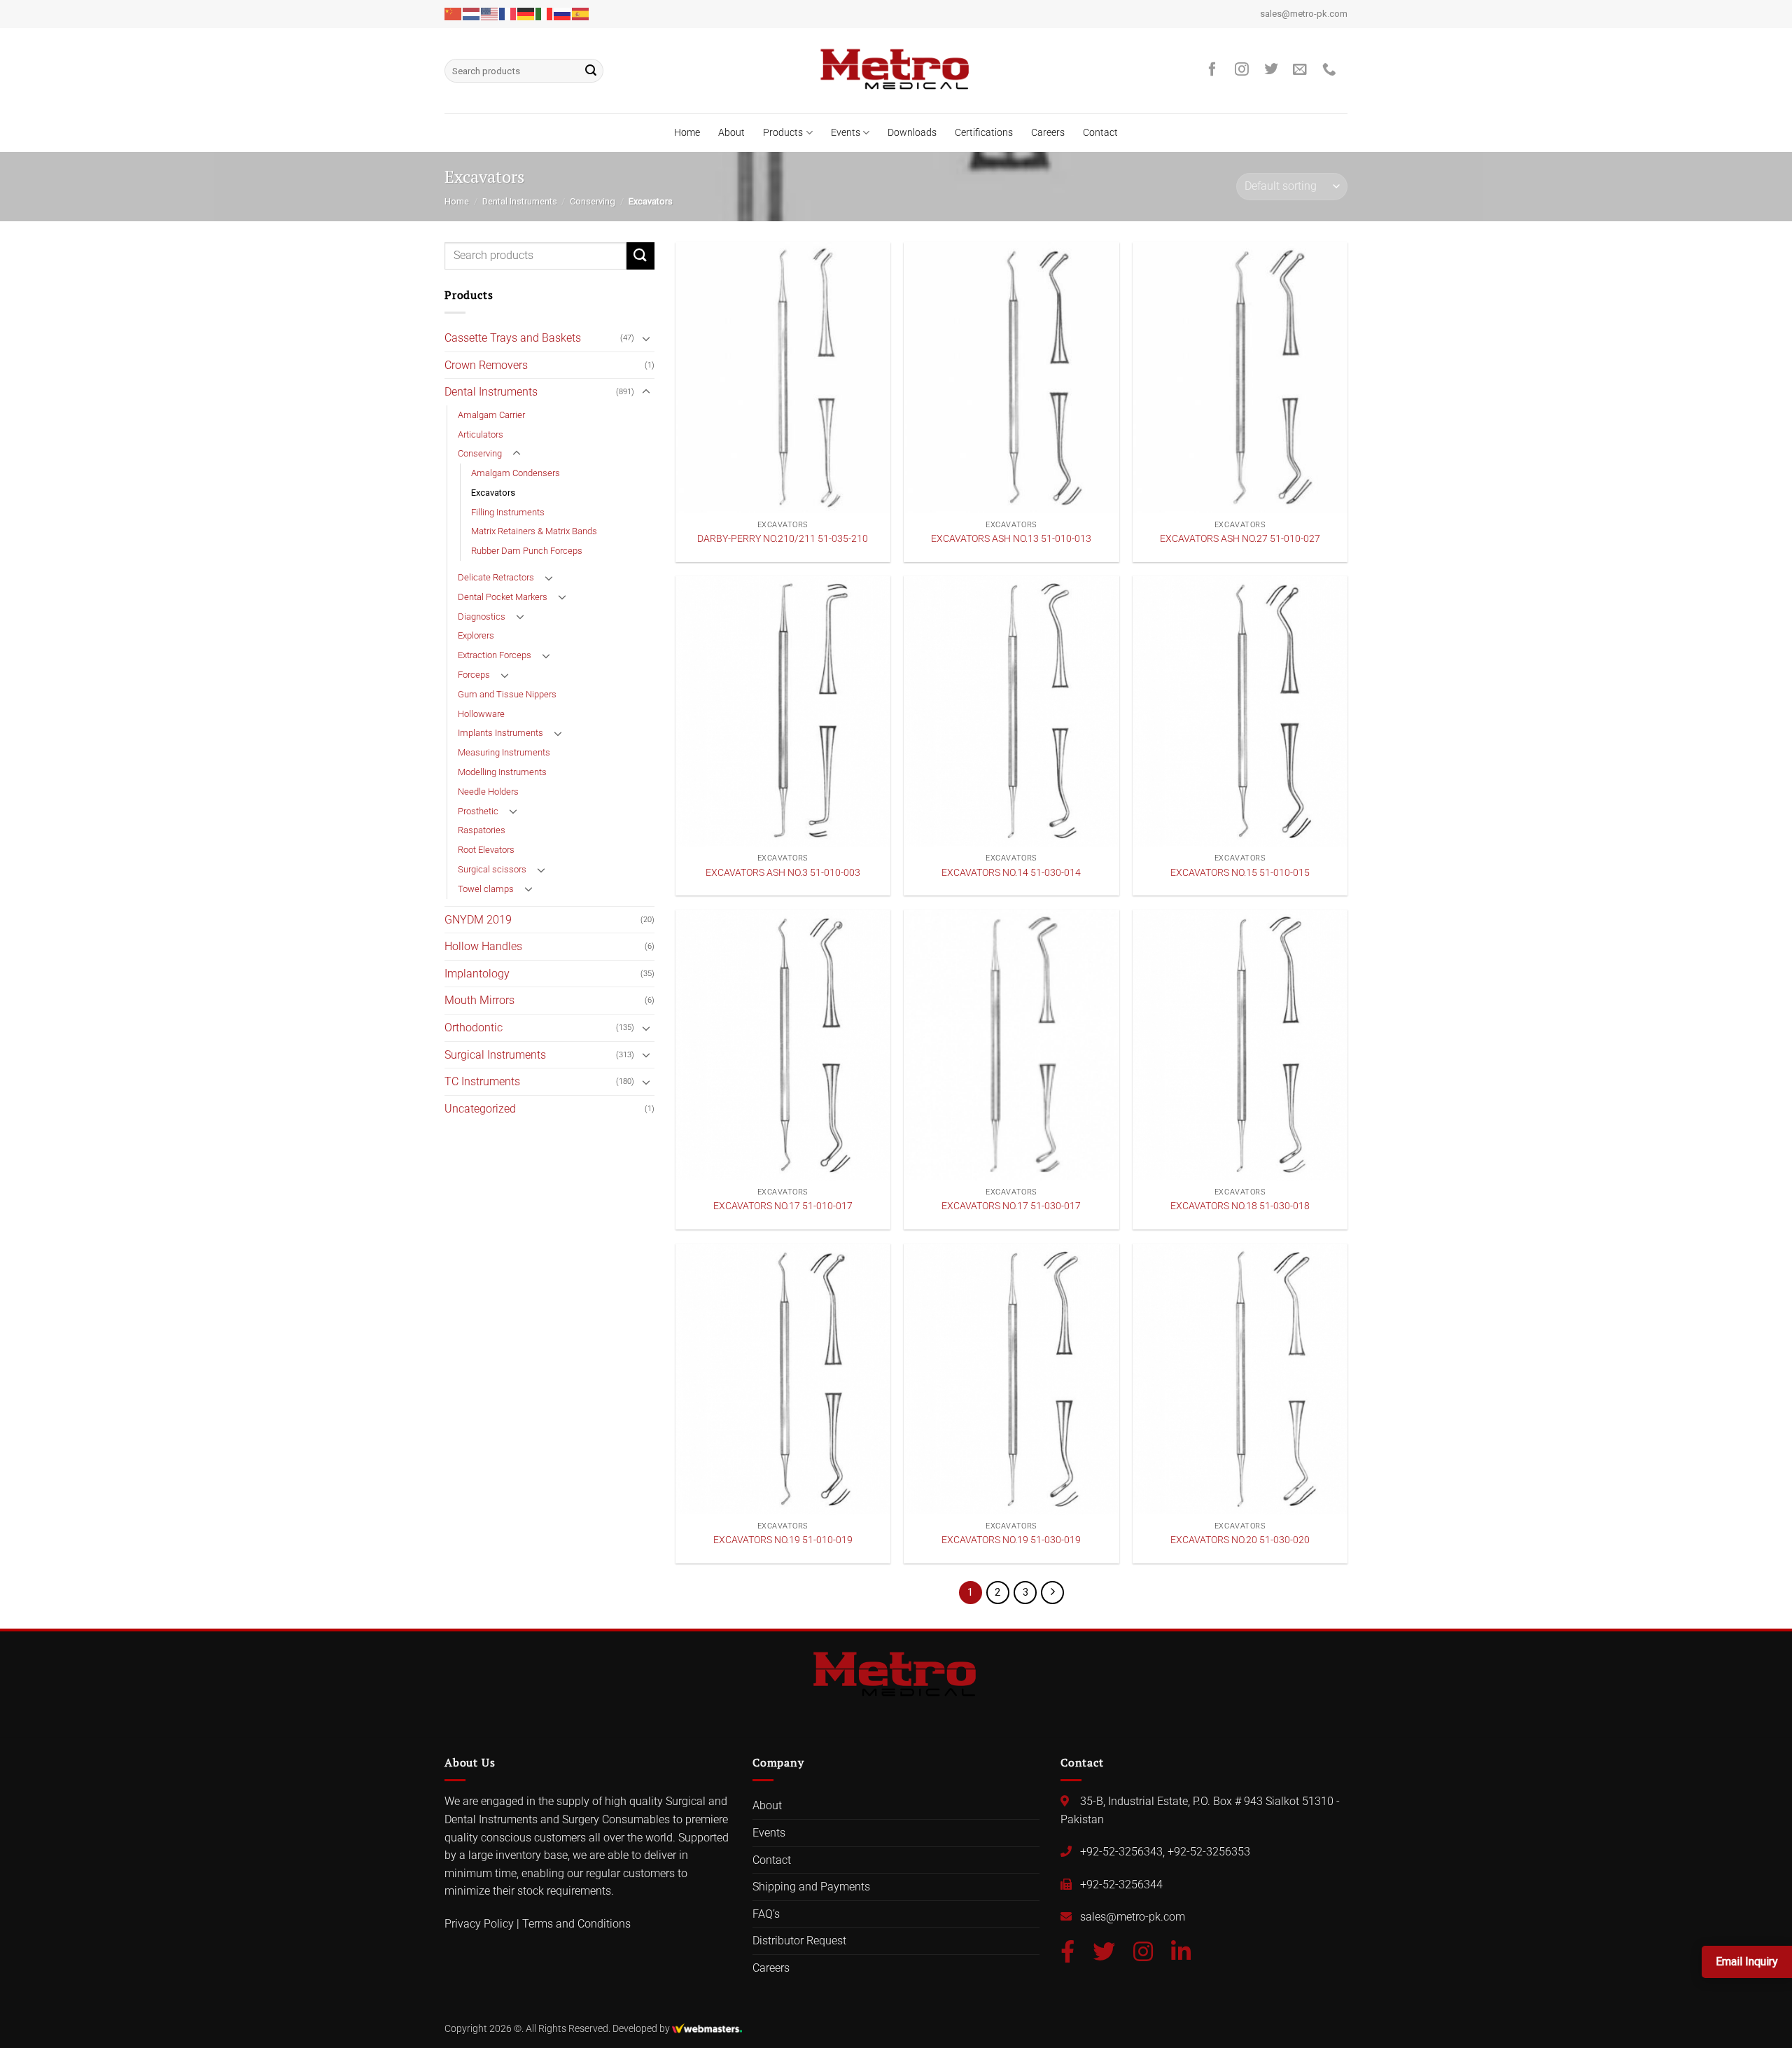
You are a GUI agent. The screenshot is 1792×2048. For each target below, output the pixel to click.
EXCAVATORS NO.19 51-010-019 (783, 1540)
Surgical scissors (492, 869)
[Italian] (545, 13)
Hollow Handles (483, 946)
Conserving (593, 201)
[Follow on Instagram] (1245, 70)
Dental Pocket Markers (503, 597)
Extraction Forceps (495, 655)
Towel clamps (486, 889)
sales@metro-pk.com (1304, 14)
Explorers (476, 635)
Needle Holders (488, 792)
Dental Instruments (520, 201)
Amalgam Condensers (516, 473)
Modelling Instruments (502, 772)
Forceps (474, 675)
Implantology (477, 974)
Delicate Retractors (496, 577)
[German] (526, 13)
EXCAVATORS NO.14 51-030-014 (1011, 873)
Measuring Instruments (504, 752)
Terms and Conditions (576, 1924)
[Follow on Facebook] (1216, 70)
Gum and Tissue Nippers (507, 694)
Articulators (481, 434)
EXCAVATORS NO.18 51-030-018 (1240, 1206)
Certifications (984, 133)
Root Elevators (486, 850)
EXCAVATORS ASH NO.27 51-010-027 (1240, 539)
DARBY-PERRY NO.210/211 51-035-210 (783, 539)
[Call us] (1333, 70)
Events (846, 133)
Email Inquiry (1747, 1962)
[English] (490, 13)
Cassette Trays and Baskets (513, 338)
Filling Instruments (508, 512)
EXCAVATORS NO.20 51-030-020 (1240, 1540)
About (731, 133)
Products (783, 133)
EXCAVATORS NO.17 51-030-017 (1011, 1206)
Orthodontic (474, 1028)
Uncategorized (480, 1109)
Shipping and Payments (811, 1887)
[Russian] (563, 13)
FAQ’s (766, 1914)
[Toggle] (646, 338)
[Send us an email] (1303, 70)
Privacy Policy (479, 1924)
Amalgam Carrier (491, 415)
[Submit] (591, 71)
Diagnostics (482, 617)
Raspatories (482, 830)
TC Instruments (482, 1081)
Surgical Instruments (495, 1055)
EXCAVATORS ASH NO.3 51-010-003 (783, 873)
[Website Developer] (707, 2029)
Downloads (912, 133)
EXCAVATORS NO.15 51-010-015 (1240, 873)
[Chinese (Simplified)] (454, 13)
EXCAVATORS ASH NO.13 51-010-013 (1011, 539)
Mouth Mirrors (479, 1000)
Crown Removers (486, 365)
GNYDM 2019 (478, 920)
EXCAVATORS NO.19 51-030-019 (1011, 1540)
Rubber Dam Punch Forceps (527, 551)
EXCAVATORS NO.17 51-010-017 (783, 1206)
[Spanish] (581, 13)
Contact (1100, 133)
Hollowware (481, 714)
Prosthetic (478, 811)
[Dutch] (472, 13)
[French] (508, 13)
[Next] (1053, 1593)
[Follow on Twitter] (1275, 70)
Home (687, 133)
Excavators (493, 493)
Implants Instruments (500, 733)
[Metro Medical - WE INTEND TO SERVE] (896, 71)
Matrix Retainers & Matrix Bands (534, 531)
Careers (1048, 133)
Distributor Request (799, 1941)
